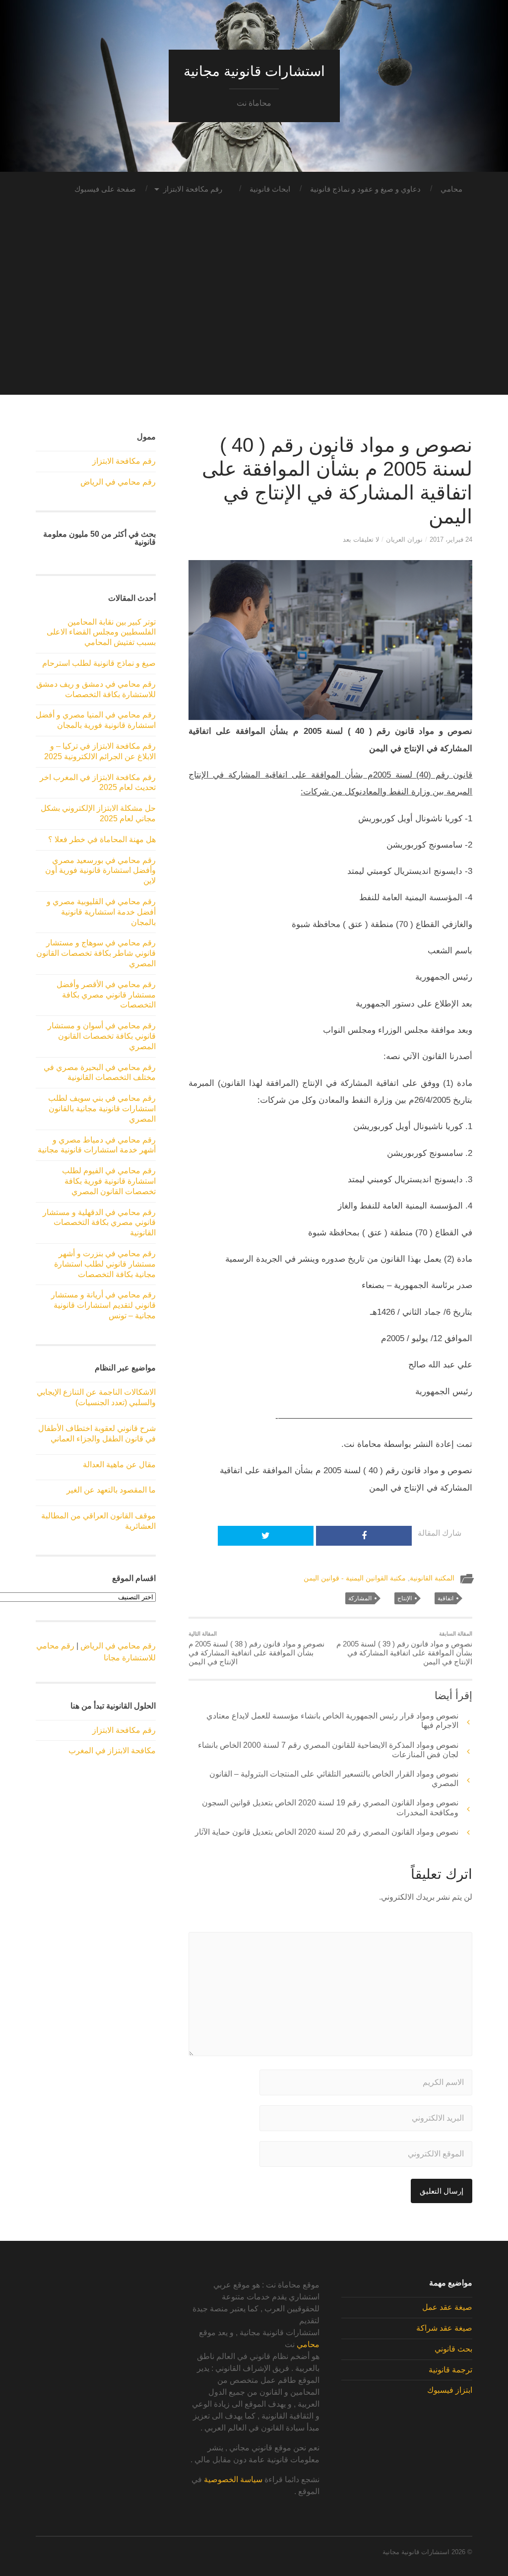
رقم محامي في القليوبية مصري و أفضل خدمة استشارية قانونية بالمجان (101, 912)
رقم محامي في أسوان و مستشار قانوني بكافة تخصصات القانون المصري (102, 1036)
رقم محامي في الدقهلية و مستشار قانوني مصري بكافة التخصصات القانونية (99, 1223)
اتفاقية (445, 1598)
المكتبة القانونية (432, 1578)
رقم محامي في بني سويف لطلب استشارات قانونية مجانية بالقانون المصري (102, 1109)
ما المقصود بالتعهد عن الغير (111, 1490)
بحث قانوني (453, 2349)
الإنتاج (405, 1598)
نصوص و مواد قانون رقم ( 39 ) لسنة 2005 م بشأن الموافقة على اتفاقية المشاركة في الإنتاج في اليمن (404, 1648)
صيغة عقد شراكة (444, 2328)
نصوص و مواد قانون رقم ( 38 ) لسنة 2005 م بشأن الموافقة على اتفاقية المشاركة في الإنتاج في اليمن (256, 1648)
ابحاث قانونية (270, 189)
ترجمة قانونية (450, 2370)
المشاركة (360, 1598)
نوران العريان (404, 539)
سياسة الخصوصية (233, 2479)
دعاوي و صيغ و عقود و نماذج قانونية (365, 189)
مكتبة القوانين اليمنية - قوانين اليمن (355, 1578)
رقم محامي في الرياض (118, 482)
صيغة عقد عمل (447, 2307)
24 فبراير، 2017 (451, 539)
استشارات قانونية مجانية (254, 71)
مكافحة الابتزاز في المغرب (112, 1751)
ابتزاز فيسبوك (450, 2390)
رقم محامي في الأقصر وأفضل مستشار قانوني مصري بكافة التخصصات (106, 995)
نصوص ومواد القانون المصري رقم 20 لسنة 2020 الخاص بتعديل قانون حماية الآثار (327, 1832)
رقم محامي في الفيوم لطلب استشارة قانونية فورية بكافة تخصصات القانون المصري (109, 1181)
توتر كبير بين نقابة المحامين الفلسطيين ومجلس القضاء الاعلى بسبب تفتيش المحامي (101, 632)
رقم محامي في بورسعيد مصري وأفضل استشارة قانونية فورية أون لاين (100, 871)
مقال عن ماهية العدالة (119, 1465)
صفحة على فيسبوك (105, 189)
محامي (451, 189)
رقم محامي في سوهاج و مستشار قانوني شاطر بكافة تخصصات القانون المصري (96, 953)
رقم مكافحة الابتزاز (193, 189)
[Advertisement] (254, 325)
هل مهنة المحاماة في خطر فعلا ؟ (102, 839)
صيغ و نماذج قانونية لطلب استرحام (99, 663)
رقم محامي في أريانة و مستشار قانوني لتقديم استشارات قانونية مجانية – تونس (103, 1305)
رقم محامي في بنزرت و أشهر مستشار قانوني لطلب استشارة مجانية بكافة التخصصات (105, 1264)
